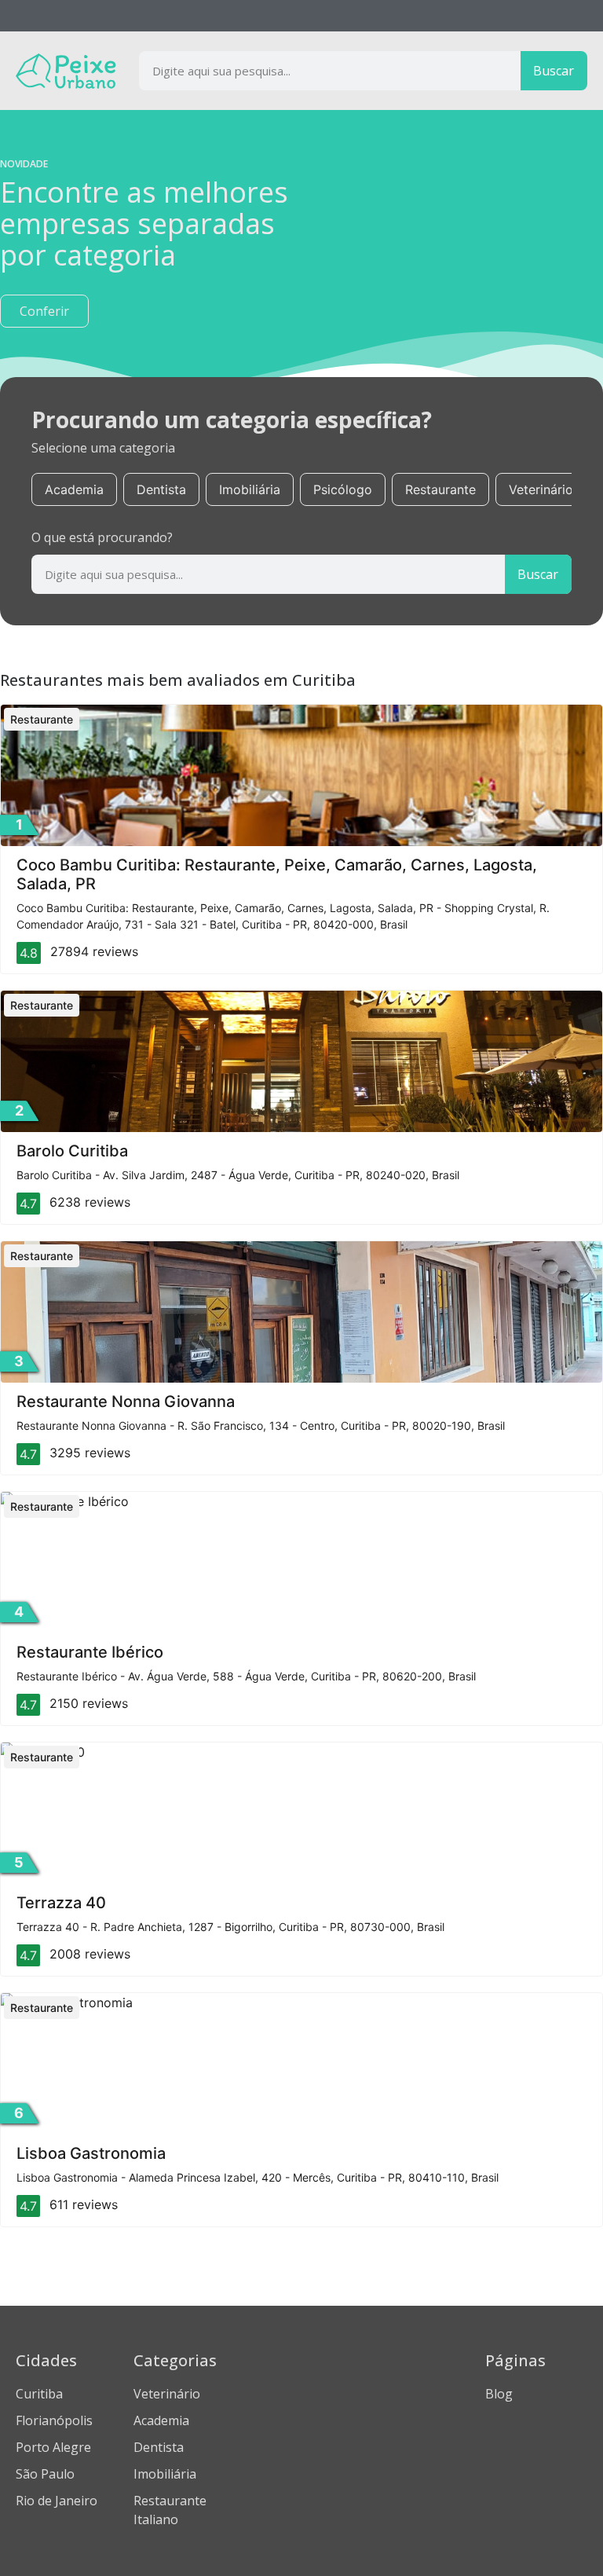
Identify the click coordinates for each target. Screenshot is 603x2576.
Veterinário (541, 489)
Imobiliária (250, 489)
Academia (74, 489)
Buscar (554, 71)
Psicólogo (343, 489)
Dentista (161, 489)
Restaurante (440, 489)
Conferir (44, 311)
